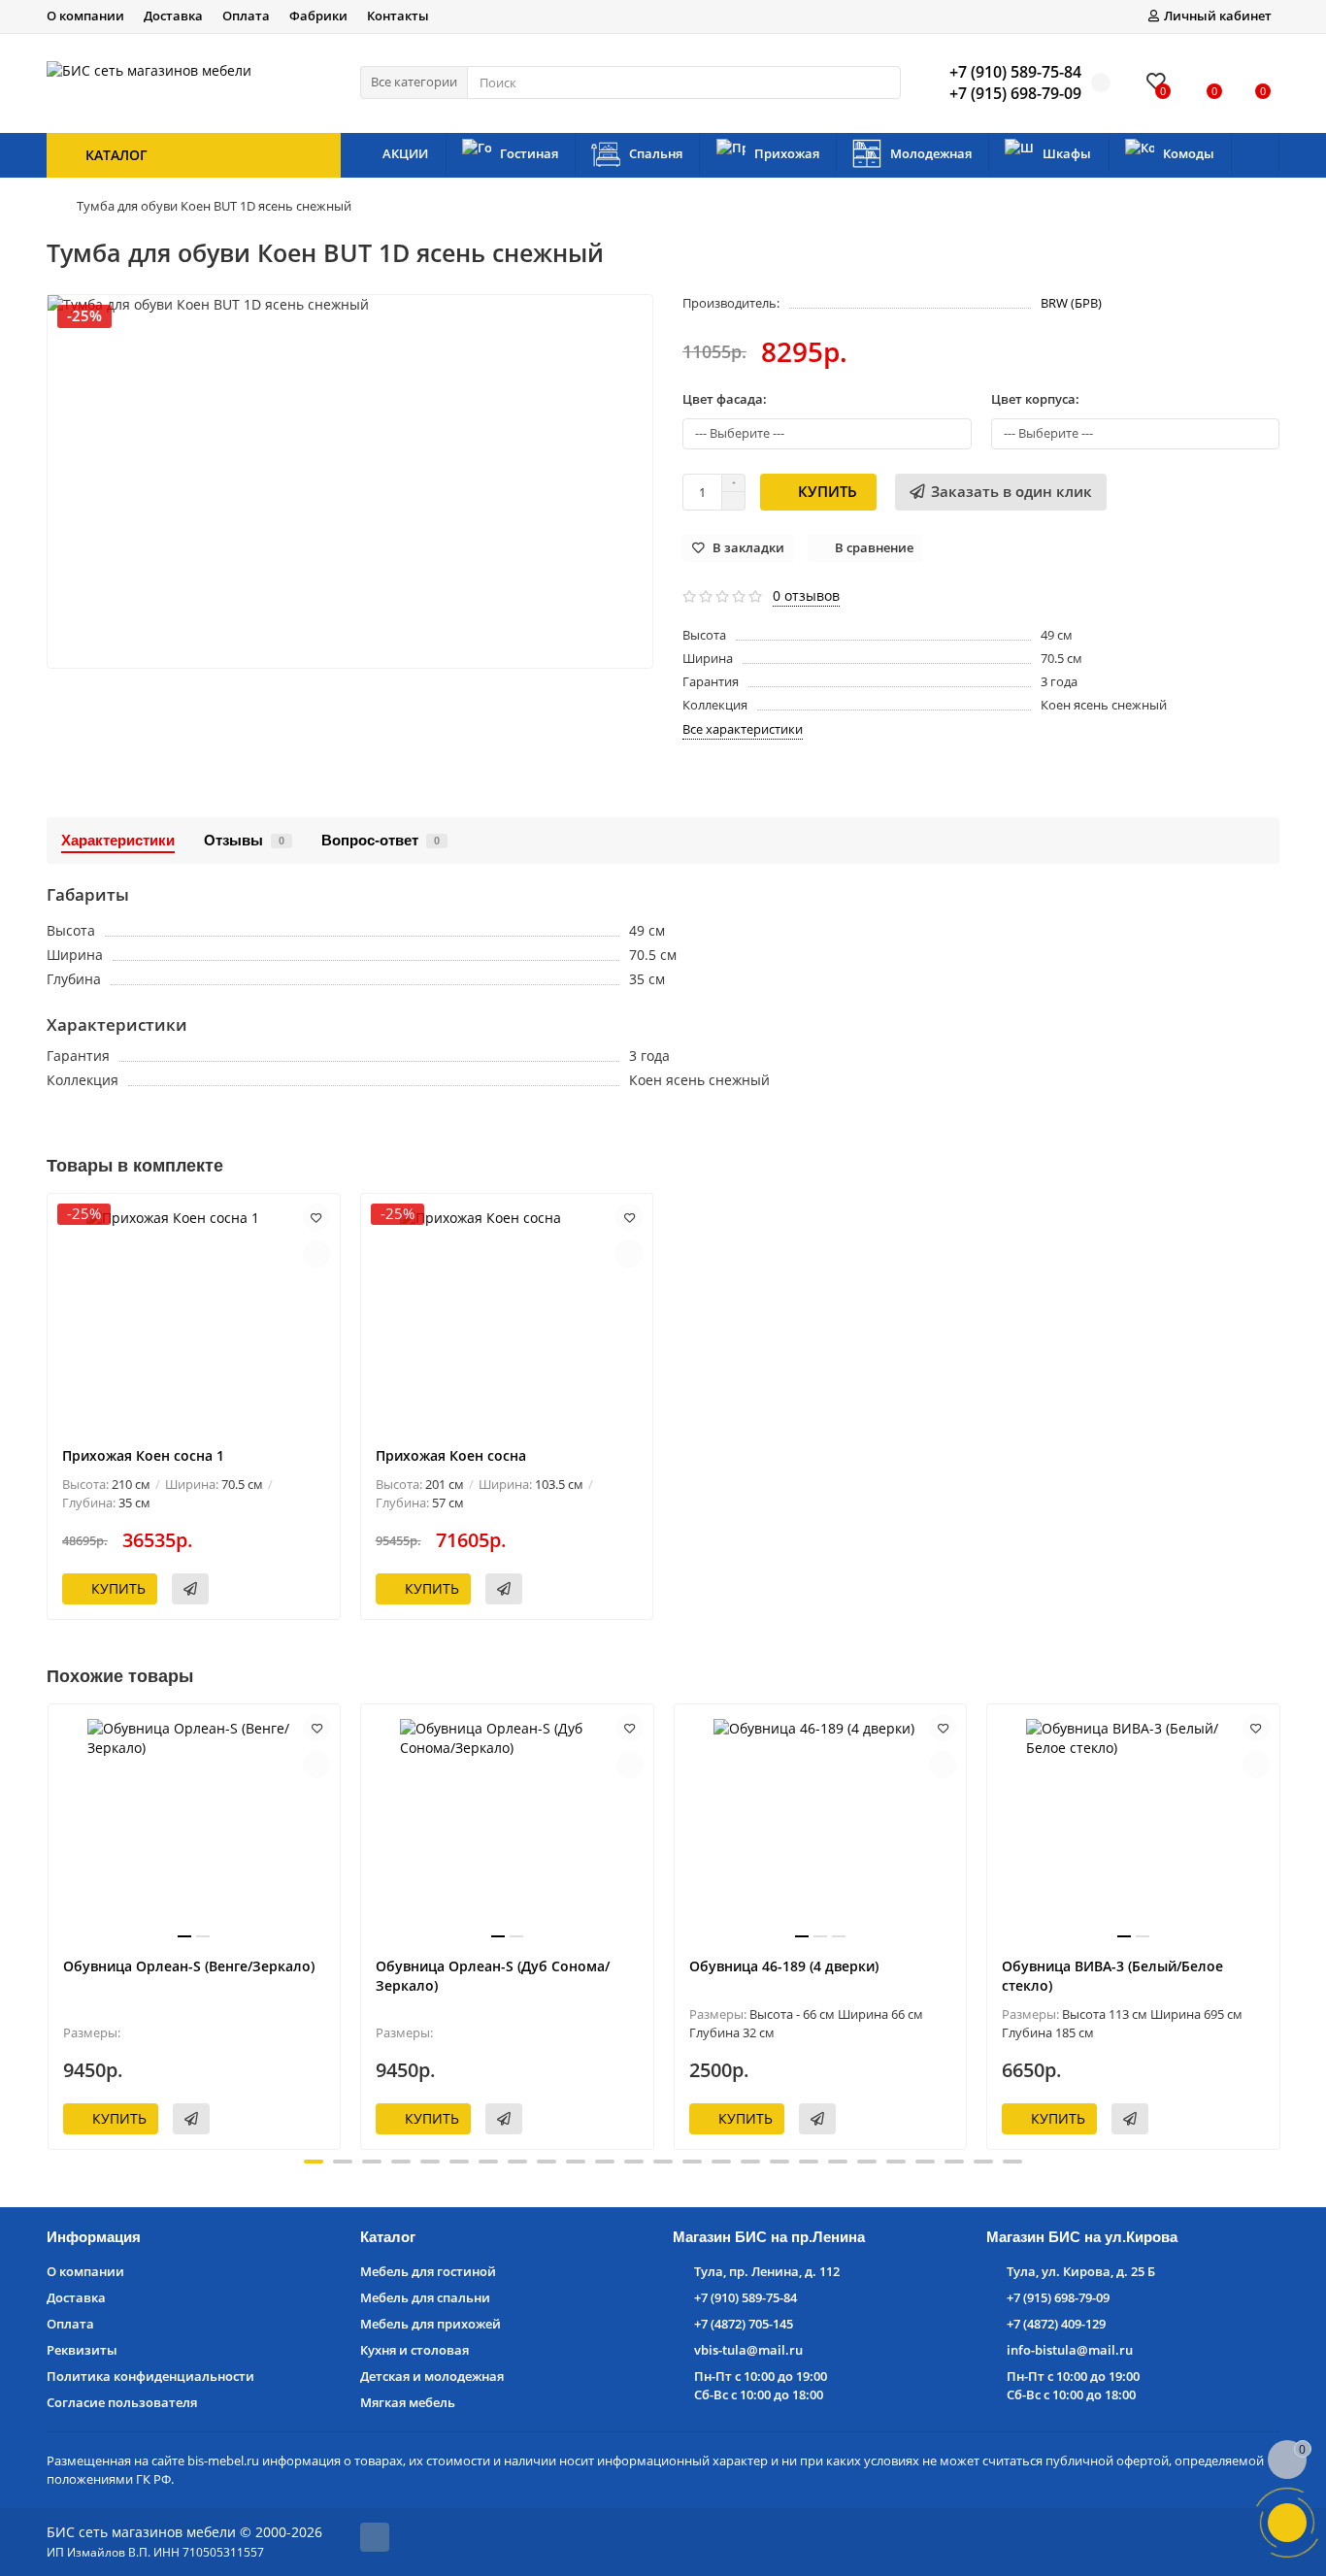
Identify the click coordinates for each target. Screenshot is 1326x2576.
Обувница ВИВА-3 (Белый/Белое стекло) (1112, 1976)
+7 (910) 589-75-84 (746, 2297)
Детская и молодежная (432, 2376)
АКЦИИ (405, 153)
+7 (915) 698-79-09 (1058, 2297)
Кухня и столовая (414, 2350)
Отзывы (244, 840)
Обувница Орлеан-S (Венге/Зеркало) (189, 1966)
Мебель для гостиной (428, 2271)
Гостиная (529, 153)
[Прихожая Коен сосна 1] (194, 1320)
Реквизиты (82, 2350)
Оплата (246, 16)
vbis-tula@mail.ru (748, 2350)
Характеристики (118, 840)
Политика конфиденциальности (150, 2376)
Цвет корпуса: (1035, 399)
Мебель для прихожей (431, 2324)
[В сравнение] (316, 1254)
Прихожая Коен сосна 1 (143, 1455)
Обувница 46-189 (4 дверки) (784, 1966)
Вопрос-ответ (381, 840)
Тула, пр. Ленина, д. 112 (767, 2271)
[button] (314, 2162)
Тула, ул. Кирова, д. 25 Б (1081, 2271)
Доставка (173, 16)
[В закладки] (316, 1217)
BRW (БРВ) (1071, 303)
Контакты (398, 16)
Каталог (388, 2237)
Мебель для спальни (425, 2297)
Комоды (1189, 153)
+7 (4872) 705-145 (744, 2324)
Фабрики (318, 16)
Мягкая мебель (408, 2402)
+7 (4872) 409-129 (1056, 2324)
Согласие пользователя (122, 2402)
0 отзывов (806, 595)
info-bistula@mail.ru (1070, 2350)
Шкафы (1067, 153)
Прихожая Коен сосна (451, 1455)
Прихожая (787, 153)
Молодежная (931, 153)
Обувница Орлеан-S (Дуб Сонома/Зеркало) (493, 1976)
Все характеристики (743, 729)
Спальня (656, 153)
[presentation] (49, 1924)
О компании (85, 16)
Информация (94, 2237)
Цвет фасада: (725, 399)
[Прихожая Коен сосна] (507, 1320)
